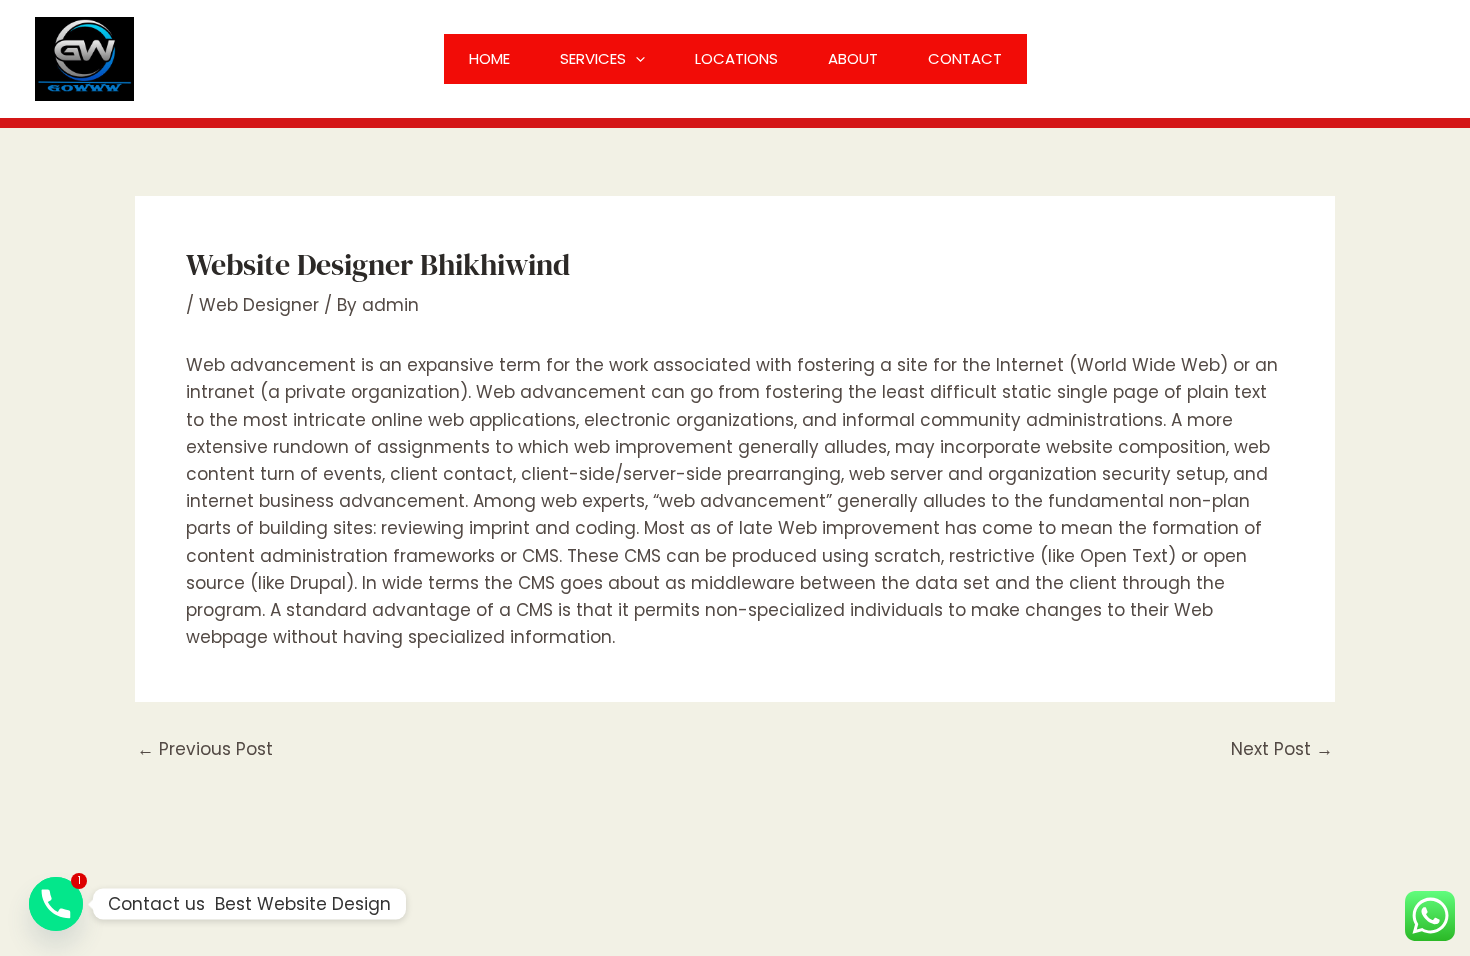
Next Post (1282, 749)
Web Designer (259, 305)
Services (593, 58)
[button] (635, 59)
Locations (736, 58)
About (853, 58)
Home (489, 58)
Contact (965, 58)
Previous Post (205, 749)
